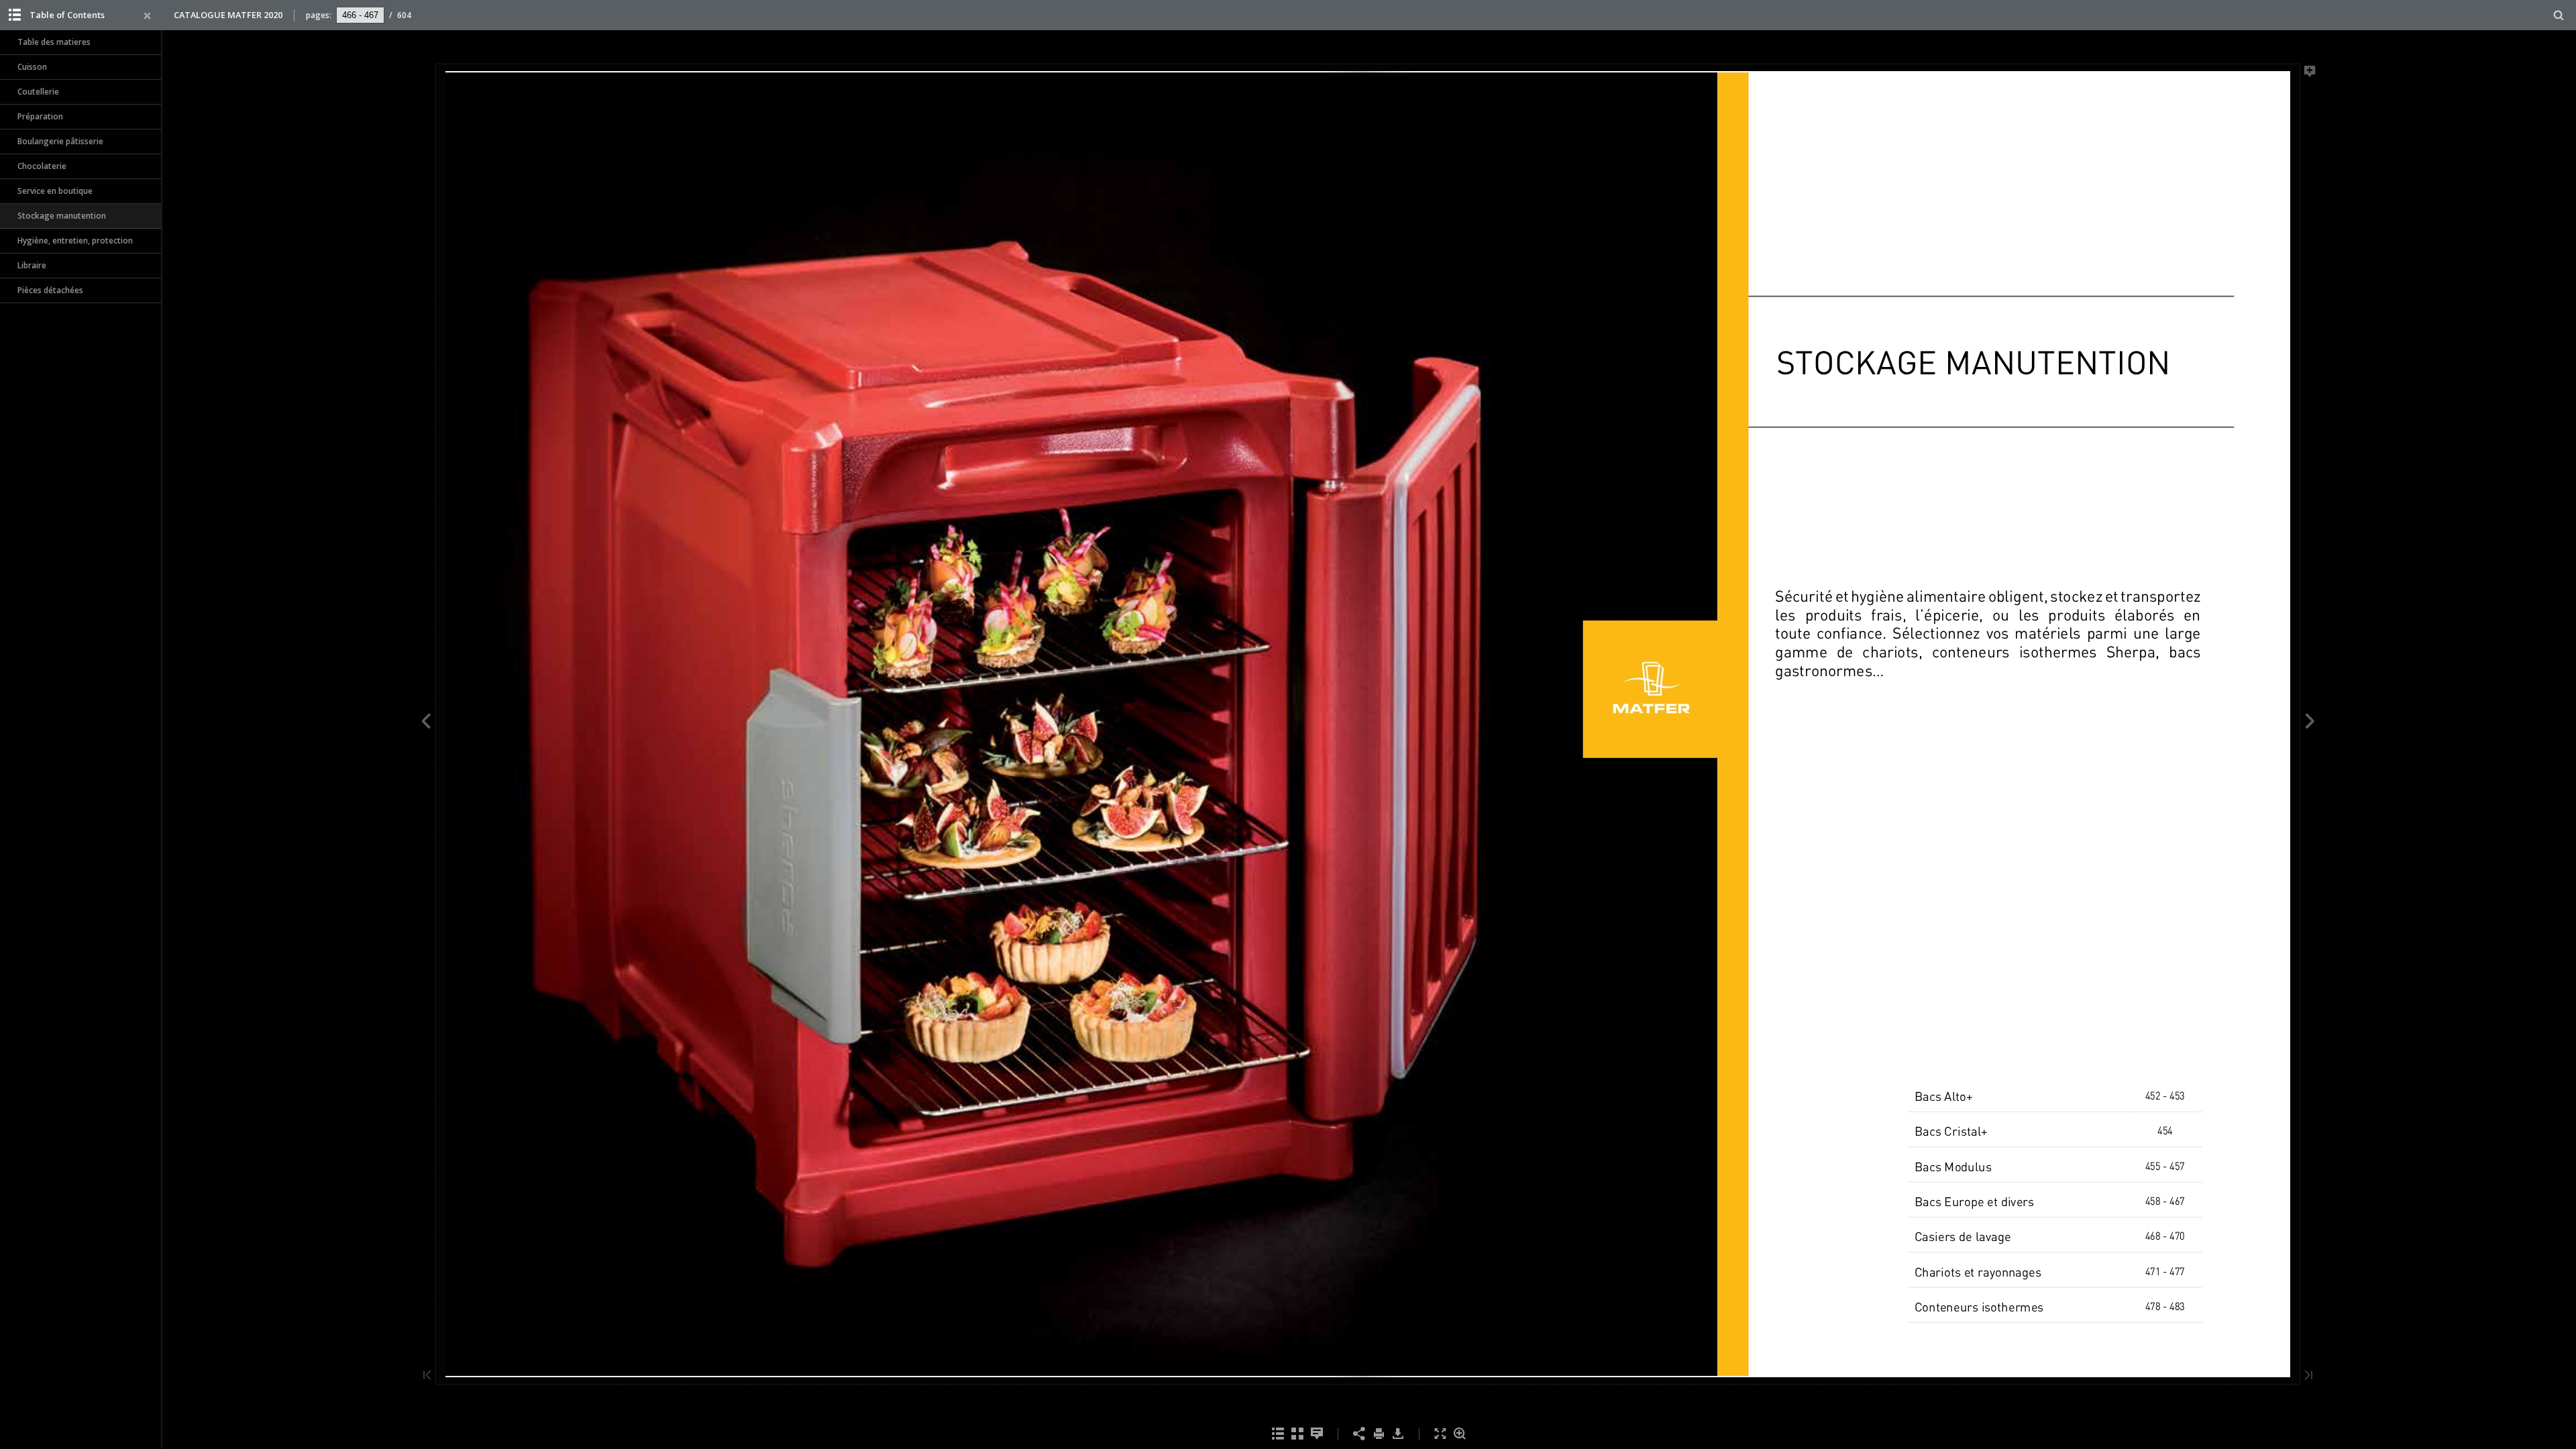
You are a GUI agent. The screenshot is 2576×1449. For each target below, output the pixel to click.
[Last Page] (2308, 1376)
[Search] (2559, 16)
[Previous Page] (426, 723)
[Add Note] (2310, 74)
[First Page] (427, 1376)
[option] (80, 43)
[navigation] (360, 15)
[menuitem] (2559, 15)
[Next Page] (2310, 723)
